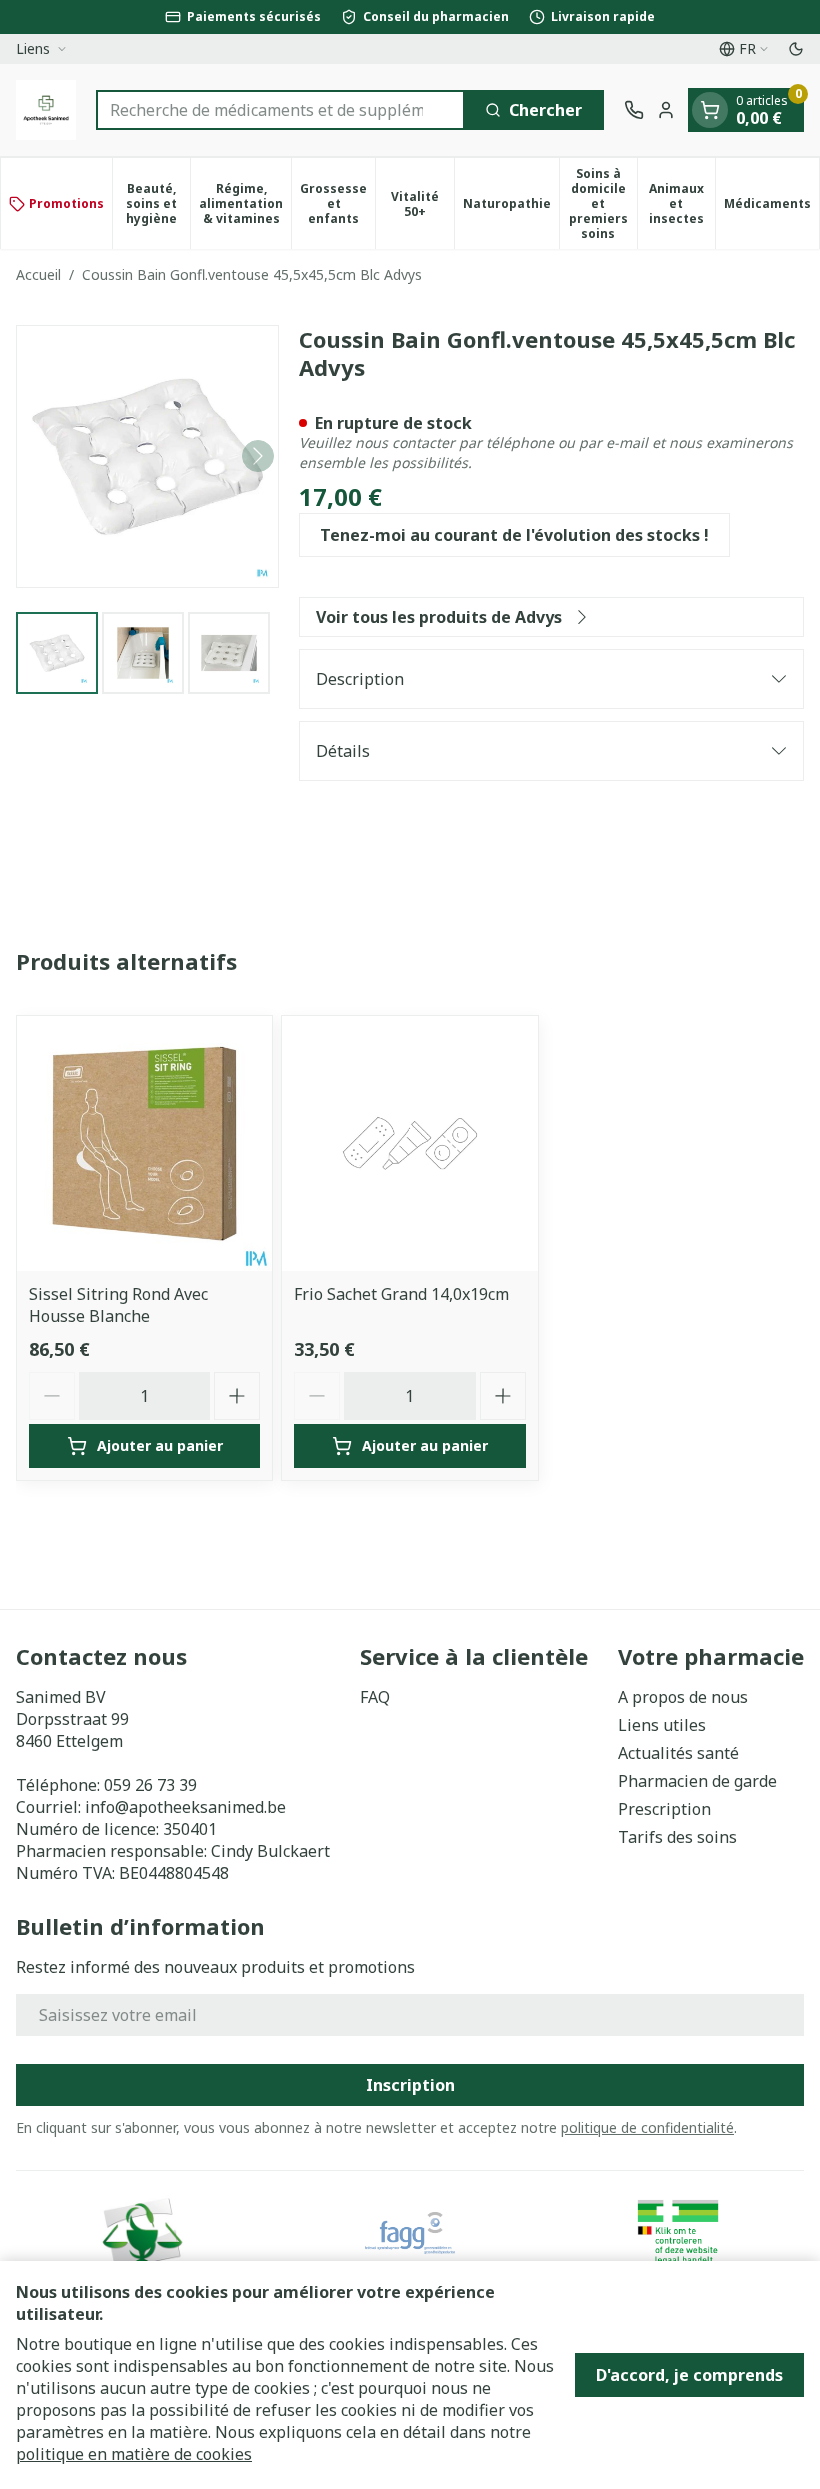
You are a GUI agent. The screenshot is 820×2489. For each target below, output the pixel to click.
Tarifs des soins (677, 1837)
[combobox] (280, 110)
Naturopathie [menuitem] (511, 207)
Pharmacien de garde (697, 1781)
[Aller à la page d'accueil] (46, 110)
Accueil (38, 274)
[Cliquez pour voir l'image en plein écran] (147, 456)
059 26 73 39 (150, 1785)
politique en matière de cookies (134, 2454)
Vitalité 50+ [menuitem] (422, 204)
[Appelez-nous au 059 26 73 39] (634, 110)
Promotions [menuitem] (66, 203)
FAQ (375, 1697)
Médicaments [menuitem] (771, 207)
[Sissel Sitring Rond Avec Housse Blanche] (144, 1143)
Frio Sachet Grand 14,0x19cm (401, 1294)
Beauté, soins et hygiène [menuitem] (158, 203)
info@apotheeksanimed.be (185, 1807)
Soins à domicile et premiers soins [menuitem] (603, 203)
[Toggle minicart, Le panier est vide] (710, 110)
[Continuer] (258, 456)
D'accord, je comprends (689, 2375)
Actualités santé (678, 1753)
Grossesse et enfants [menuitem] (337, 203)
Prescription (664, 1809)
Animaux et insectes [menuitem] (682, 203)
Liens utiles (662, 1725)
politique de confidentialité (647, 2127)
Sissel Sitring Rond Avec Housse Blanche (118, 1305)
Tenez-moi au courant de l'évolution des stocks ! (514, 535)
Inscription (410, 2085)
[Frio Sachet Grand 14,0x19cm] (409, 1143)
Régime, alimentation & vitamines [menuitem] (245, 203)
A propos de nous (683, 1697)
